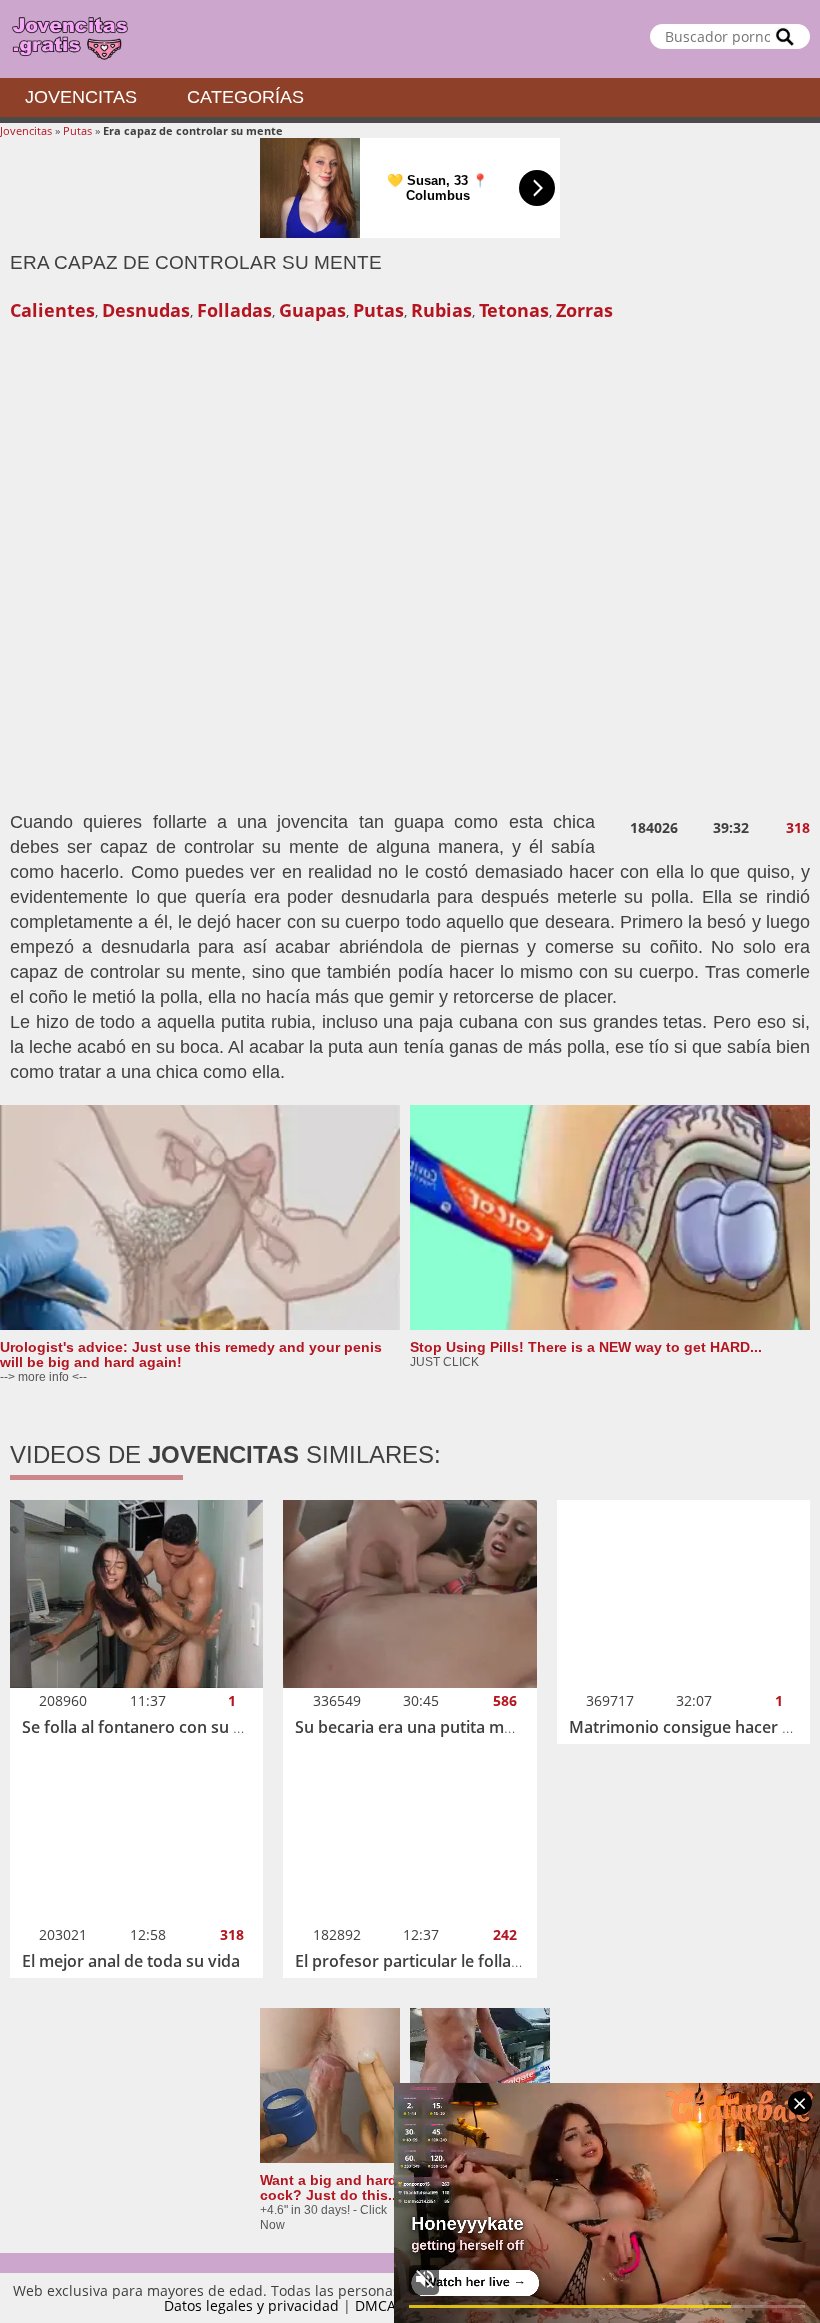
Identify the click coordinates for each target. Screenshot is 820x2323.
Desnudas (146, 310)
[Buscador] (785, 36)
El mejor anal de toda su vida (131, 1961)
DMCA (375, 2305)
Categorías (245, 97)
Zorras (584, 310)
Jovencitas (81, 97)
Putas (77, 130)
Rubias (441, 310)
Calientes (52, 310)
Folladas (234, 310)
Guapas (312, 310)
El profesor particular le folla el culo (429, 1961)
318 (798, 828)
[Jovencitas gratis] (410, 39)
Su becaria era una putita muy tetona (436, 1727)
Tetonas (514, 310)
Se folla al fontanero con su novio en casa (179, 1727)
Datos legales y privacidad (251, 2305)
